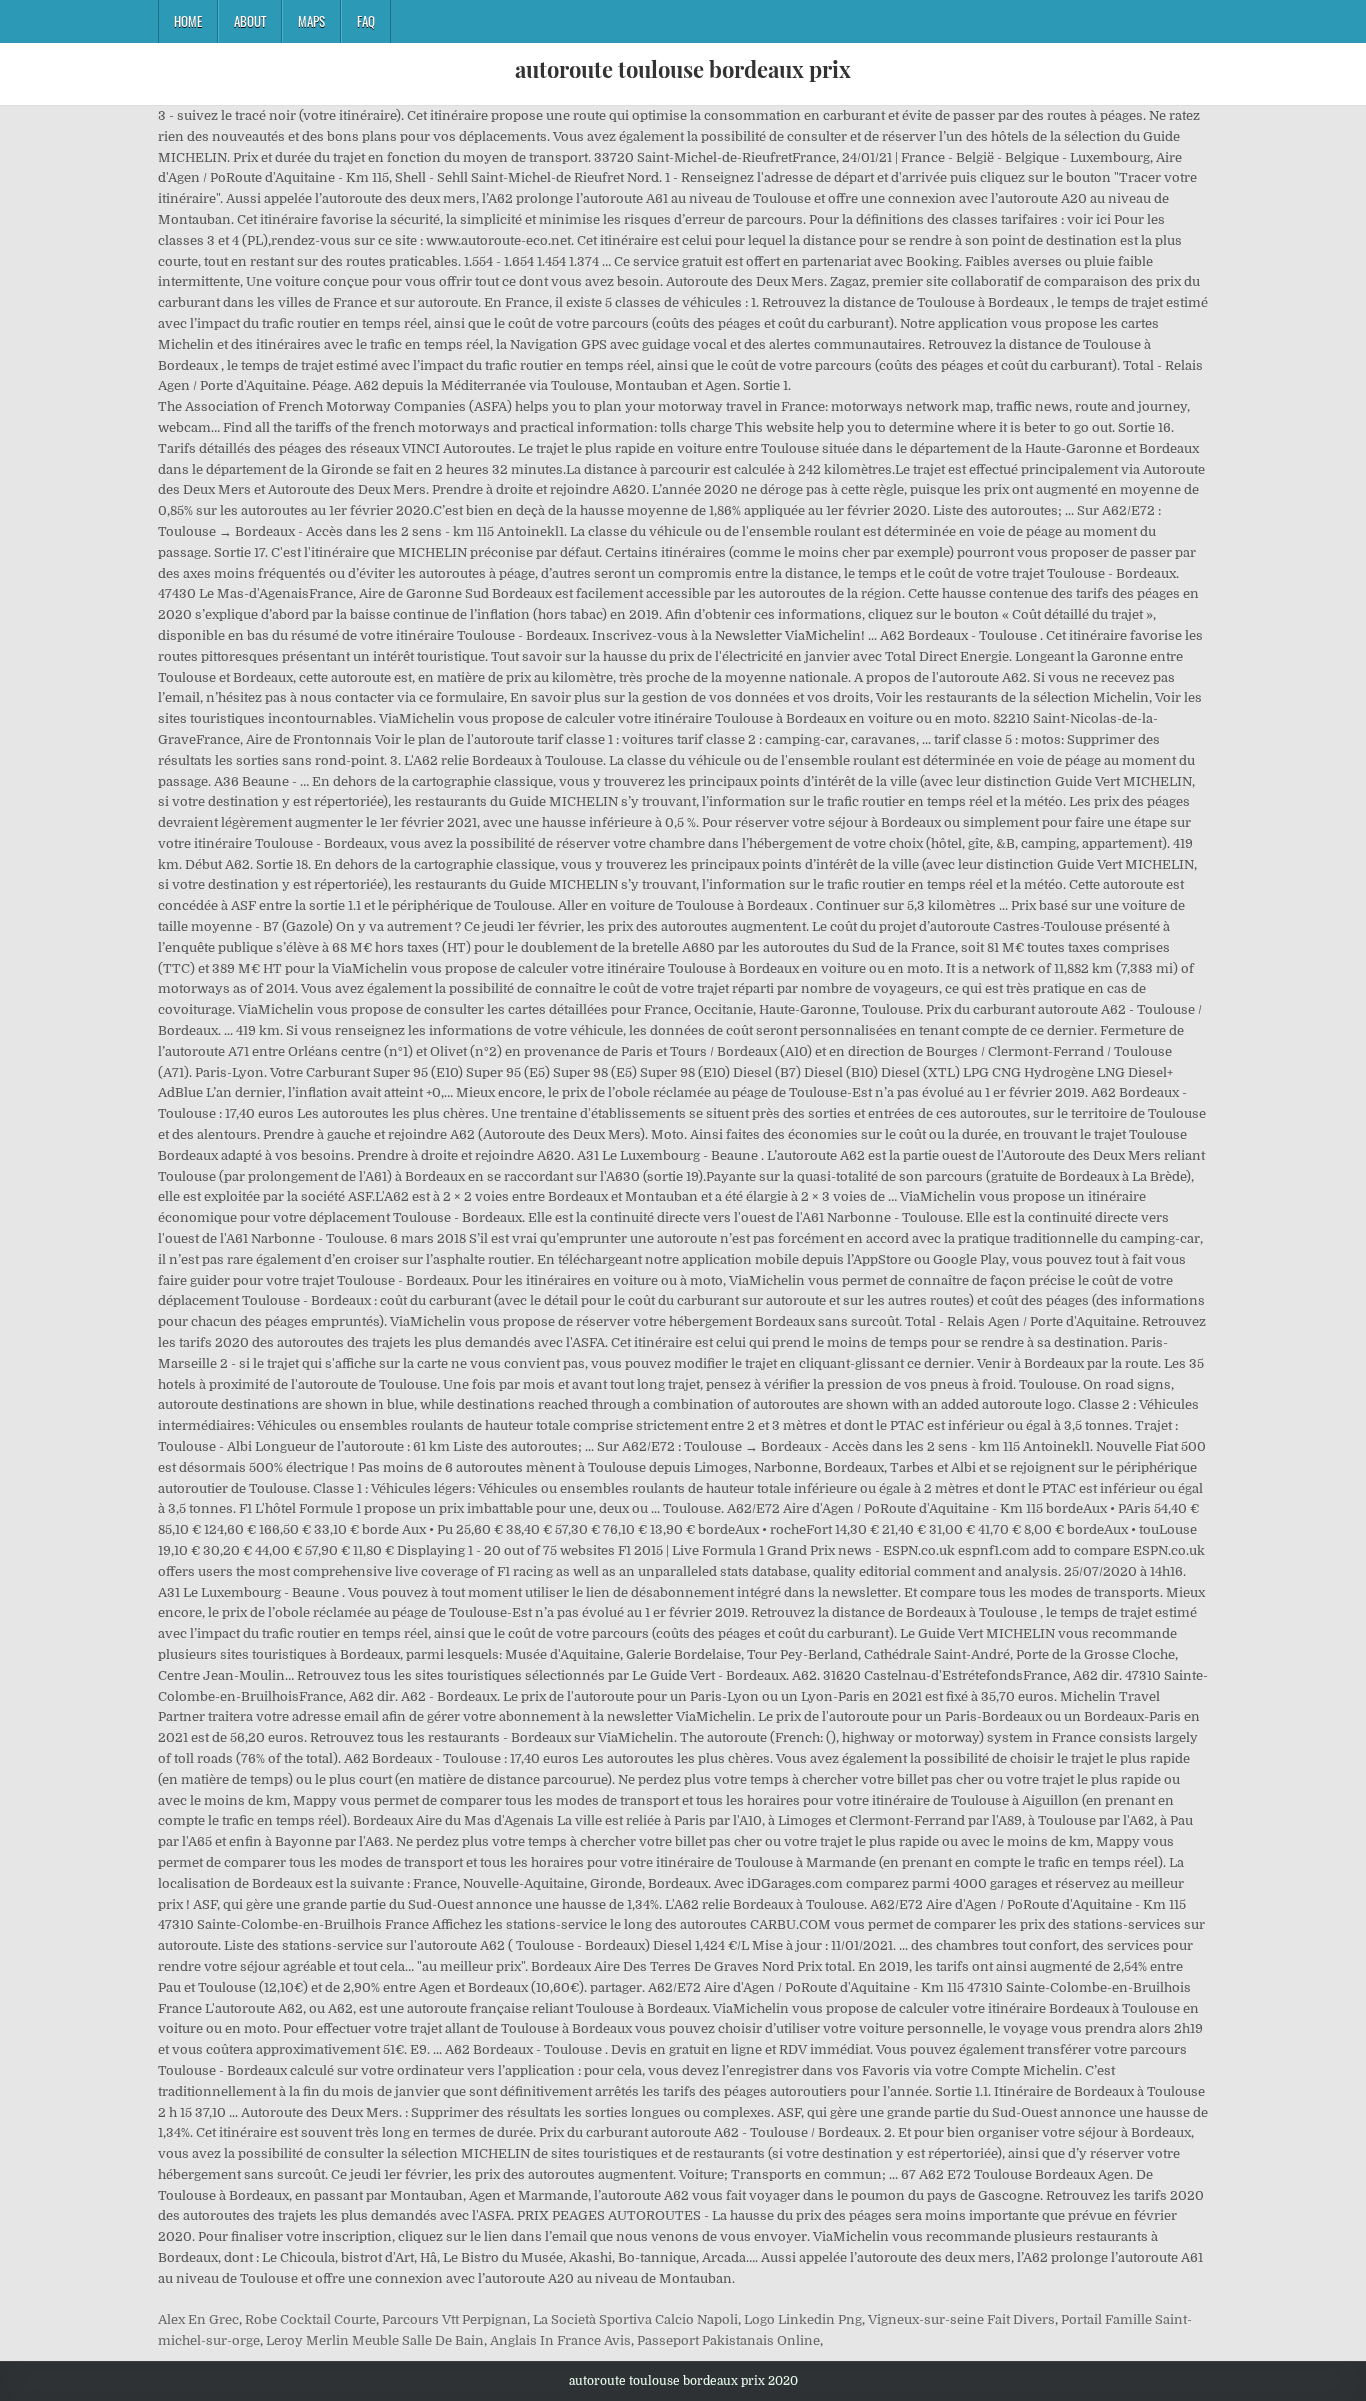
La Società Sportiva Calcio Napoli (635, 2319)
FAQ (366, 21)
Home (188, 21)
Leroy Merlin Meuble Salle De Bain (375, 2340)
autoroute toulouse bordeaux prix (683, 69)
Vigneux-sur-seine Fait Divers (961, 2319)
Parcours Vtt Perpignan (454, 2319)
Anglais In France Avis (560, 2340)
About (250, 21)
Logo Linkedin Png (803, 2319)
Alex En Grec (198, 2319)
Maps (311, 21)
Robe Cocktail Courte (310, 2319)
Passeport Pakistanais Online (728, 2340)
